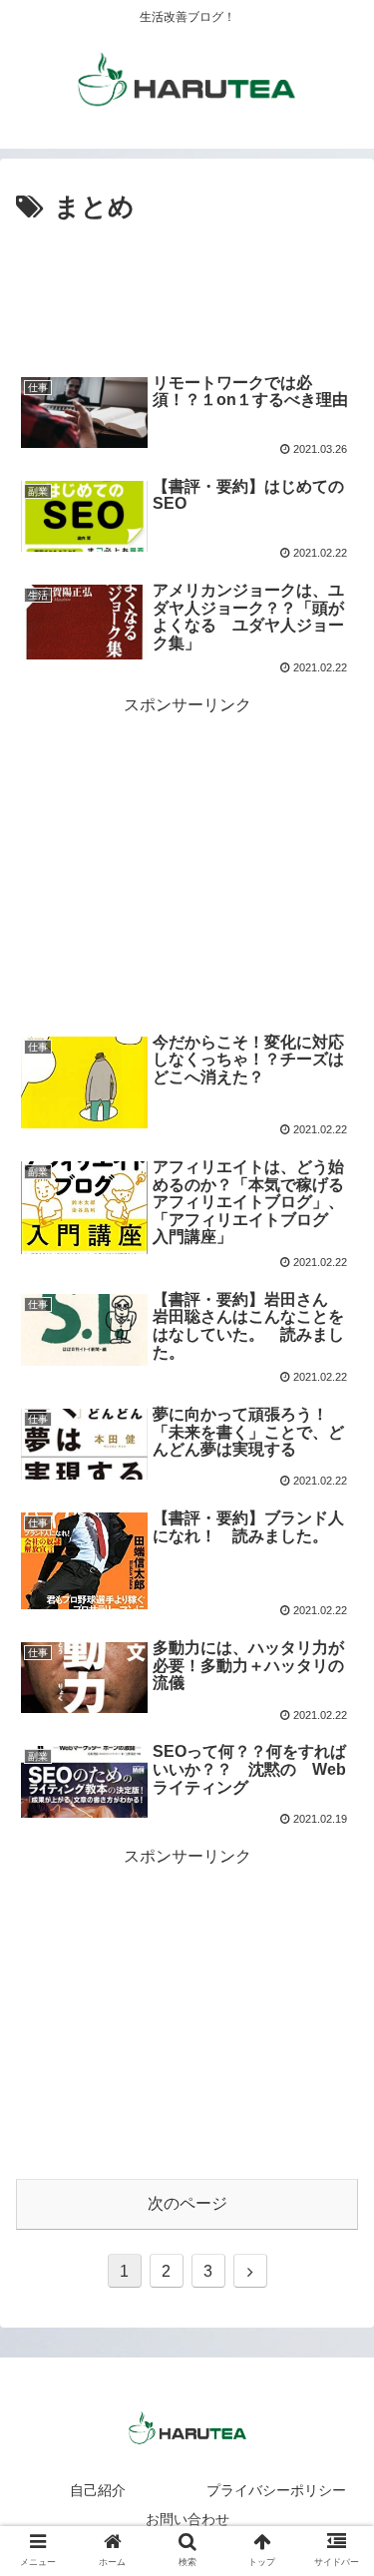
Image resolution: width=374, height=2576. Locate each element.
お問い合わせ (187, 2519)
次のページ (187, 2203)
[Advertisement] (187, 290)
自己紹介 (98, 2490)
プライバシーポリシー (276, 2490)
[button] (335, 1959)
